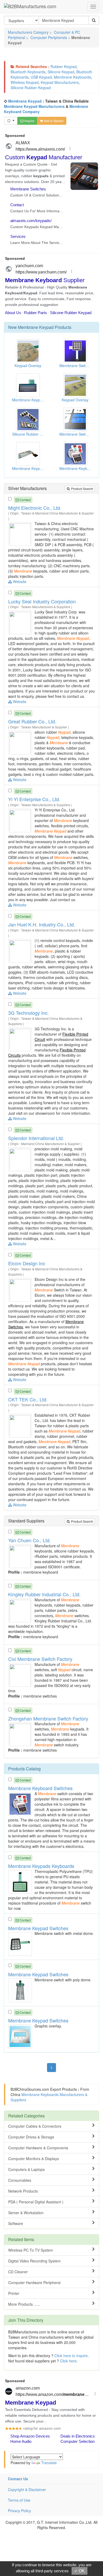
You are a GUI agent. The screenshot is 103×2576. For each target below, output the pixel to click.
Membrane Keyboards (72, 77)
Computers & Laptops (26, 2169)
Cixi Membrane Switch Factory (40, 1659)
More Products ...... (24, 2304)
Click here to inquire (71, 2356)
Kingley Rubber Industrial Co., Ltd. (44, 1594)
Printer (14, 2293)
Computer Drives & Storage (31, 2137)
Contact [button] (25, 500)
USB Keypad (41, 77)
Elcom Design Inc (27, 1263)
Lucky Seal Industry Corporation (42, 601)
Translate (49, 2463)
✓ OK (79, 2571)
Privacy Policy (19, 2511)
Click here (68, 2361)
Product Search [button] (82, 489)
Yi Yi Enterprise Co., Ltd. (34, 799)
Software (16, 2223)
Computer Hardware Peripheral (34, 2282)
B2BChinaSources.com (30, 2089)
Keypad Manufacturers (60, 82)
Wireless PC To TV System (31, 2250)
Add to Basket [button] (53, 121)
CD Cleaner (18, 2272)
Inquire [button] (29, 121)
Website (19, 581)
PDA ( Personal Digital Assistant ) (36, 2202)
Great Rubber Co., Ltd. (32, 721)
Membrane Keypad (25, 101)
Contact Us (18, 2479)
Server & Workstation (26, 2213)
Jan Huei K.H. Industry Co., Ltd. (42, 924)
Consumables (20, 2180)
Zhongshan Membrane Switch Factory (48, 1718)
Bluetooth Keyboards (28, 72)
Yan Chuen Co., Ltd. (29, 1540)
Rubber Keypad (64, 66)
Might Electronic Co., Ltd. (35, 508)
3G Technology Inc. (29, 1013)
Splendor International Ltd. (36, 1138)
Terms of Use (19, 2500)
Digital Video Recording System (34, 2261)
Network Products (23, 2191)
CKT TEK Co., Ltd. (28, 1399)
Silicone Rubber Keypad (31, 88)
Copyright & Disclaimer (27, 2490)
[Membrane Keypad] (21, 534)
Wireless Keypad (25, 82)
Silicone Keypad (61, 72)
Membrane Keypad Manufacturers (34, 106)
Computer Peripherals (49, 37)
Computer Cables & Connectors (35, 2126)
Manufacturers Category (28, 32)
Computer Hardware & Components (38, 2148)
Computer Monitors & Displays (34, 2159)
